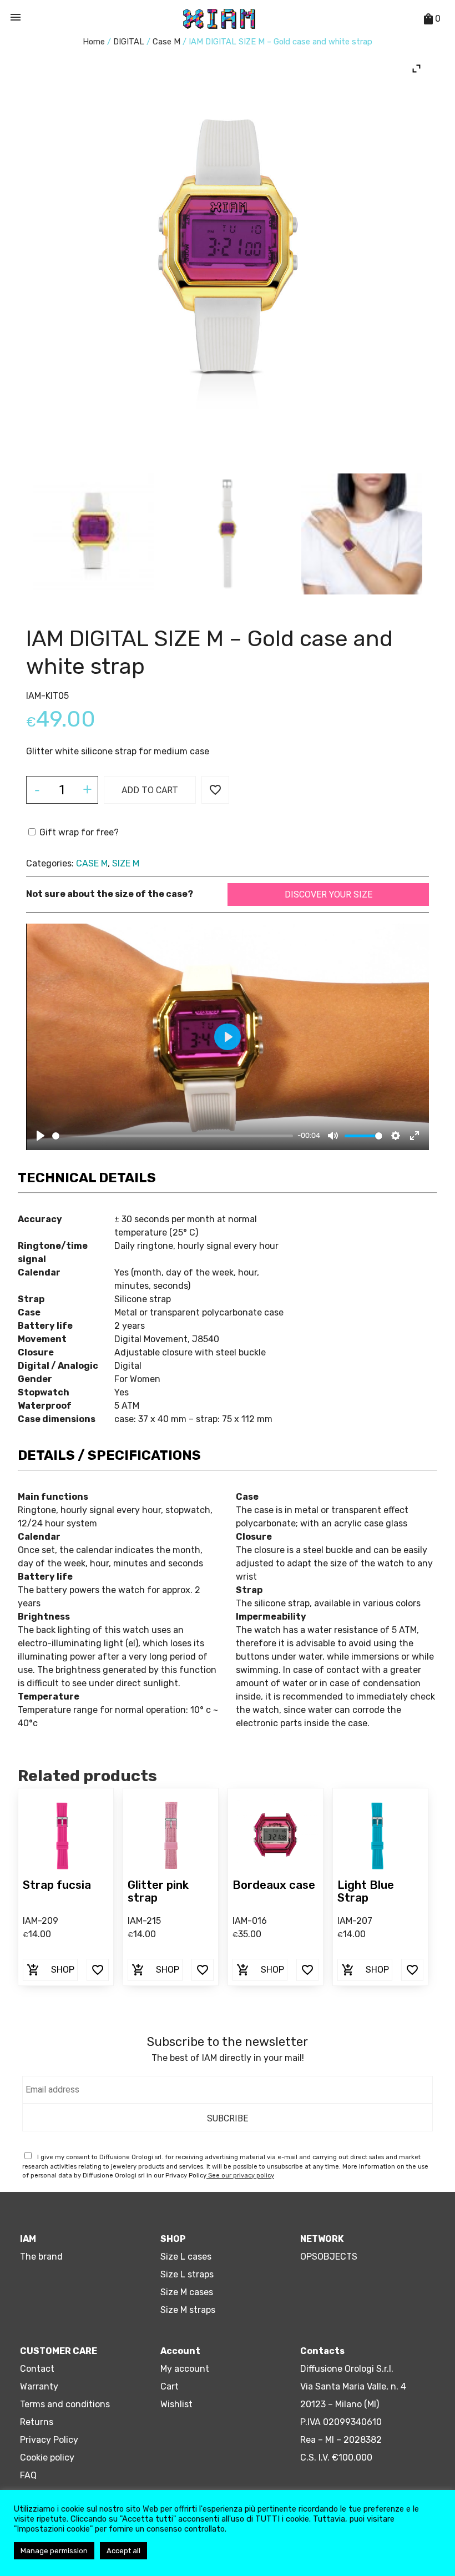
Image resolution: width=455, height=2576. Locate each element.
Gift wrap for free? (78, 832)
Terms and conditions (65, 2404)
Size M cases (187, 2292)
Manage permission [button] (54, 2551)
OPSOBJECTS (329, 2257)
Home (94, 42)
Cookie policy (47, 2457)
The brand (41, 2257)
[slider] (173, 1136)
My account (185, 2369)
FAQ (28, 2475)
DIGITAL (129, 42)
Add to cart (150, 790)
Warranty (39, 2386)
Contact (37, 2369)
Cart (170, 2386)
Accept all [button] (123, 2551)
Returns (37, 2422)
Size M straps (188, 2310)
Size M (126, 863)
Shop (50, 1970)
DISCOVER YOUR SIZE (328, 894)
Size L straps (187, 2274)
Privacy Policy (49, 2440)
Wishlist (176, 2404)
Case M (166, 42)
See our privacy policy (240, 2176)
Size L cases (186, 2257)
